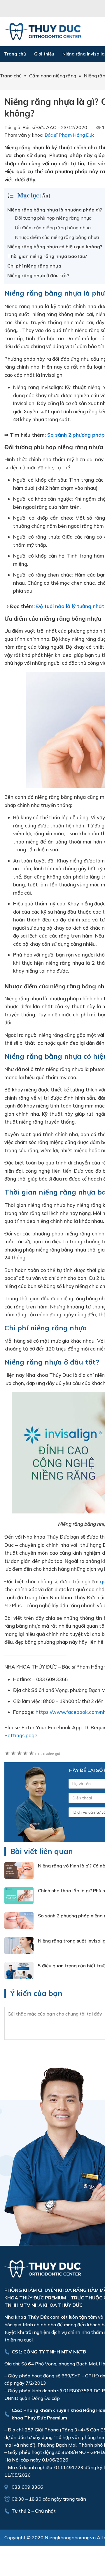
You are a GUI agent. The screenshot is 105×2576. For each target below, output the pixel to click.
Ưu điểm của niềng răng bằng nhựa (53, 228)
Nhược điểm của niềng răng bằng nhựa (57, 237)
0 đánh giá (48, 1754)
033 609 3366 (27, 2487)
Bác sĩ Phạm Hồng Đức (70, 135)
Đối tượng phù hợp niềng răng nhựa (53, 218)
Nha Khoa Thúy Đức (43, 32)
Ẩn (45, 196)
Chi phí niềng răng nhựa (34, 266)
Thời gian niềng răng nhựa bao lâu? (47, 256)
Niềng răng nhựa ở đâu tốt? (38, 275)
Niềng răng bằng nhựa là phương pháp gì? (55, 210)
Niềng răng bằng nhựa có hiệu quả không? (55, 247)
